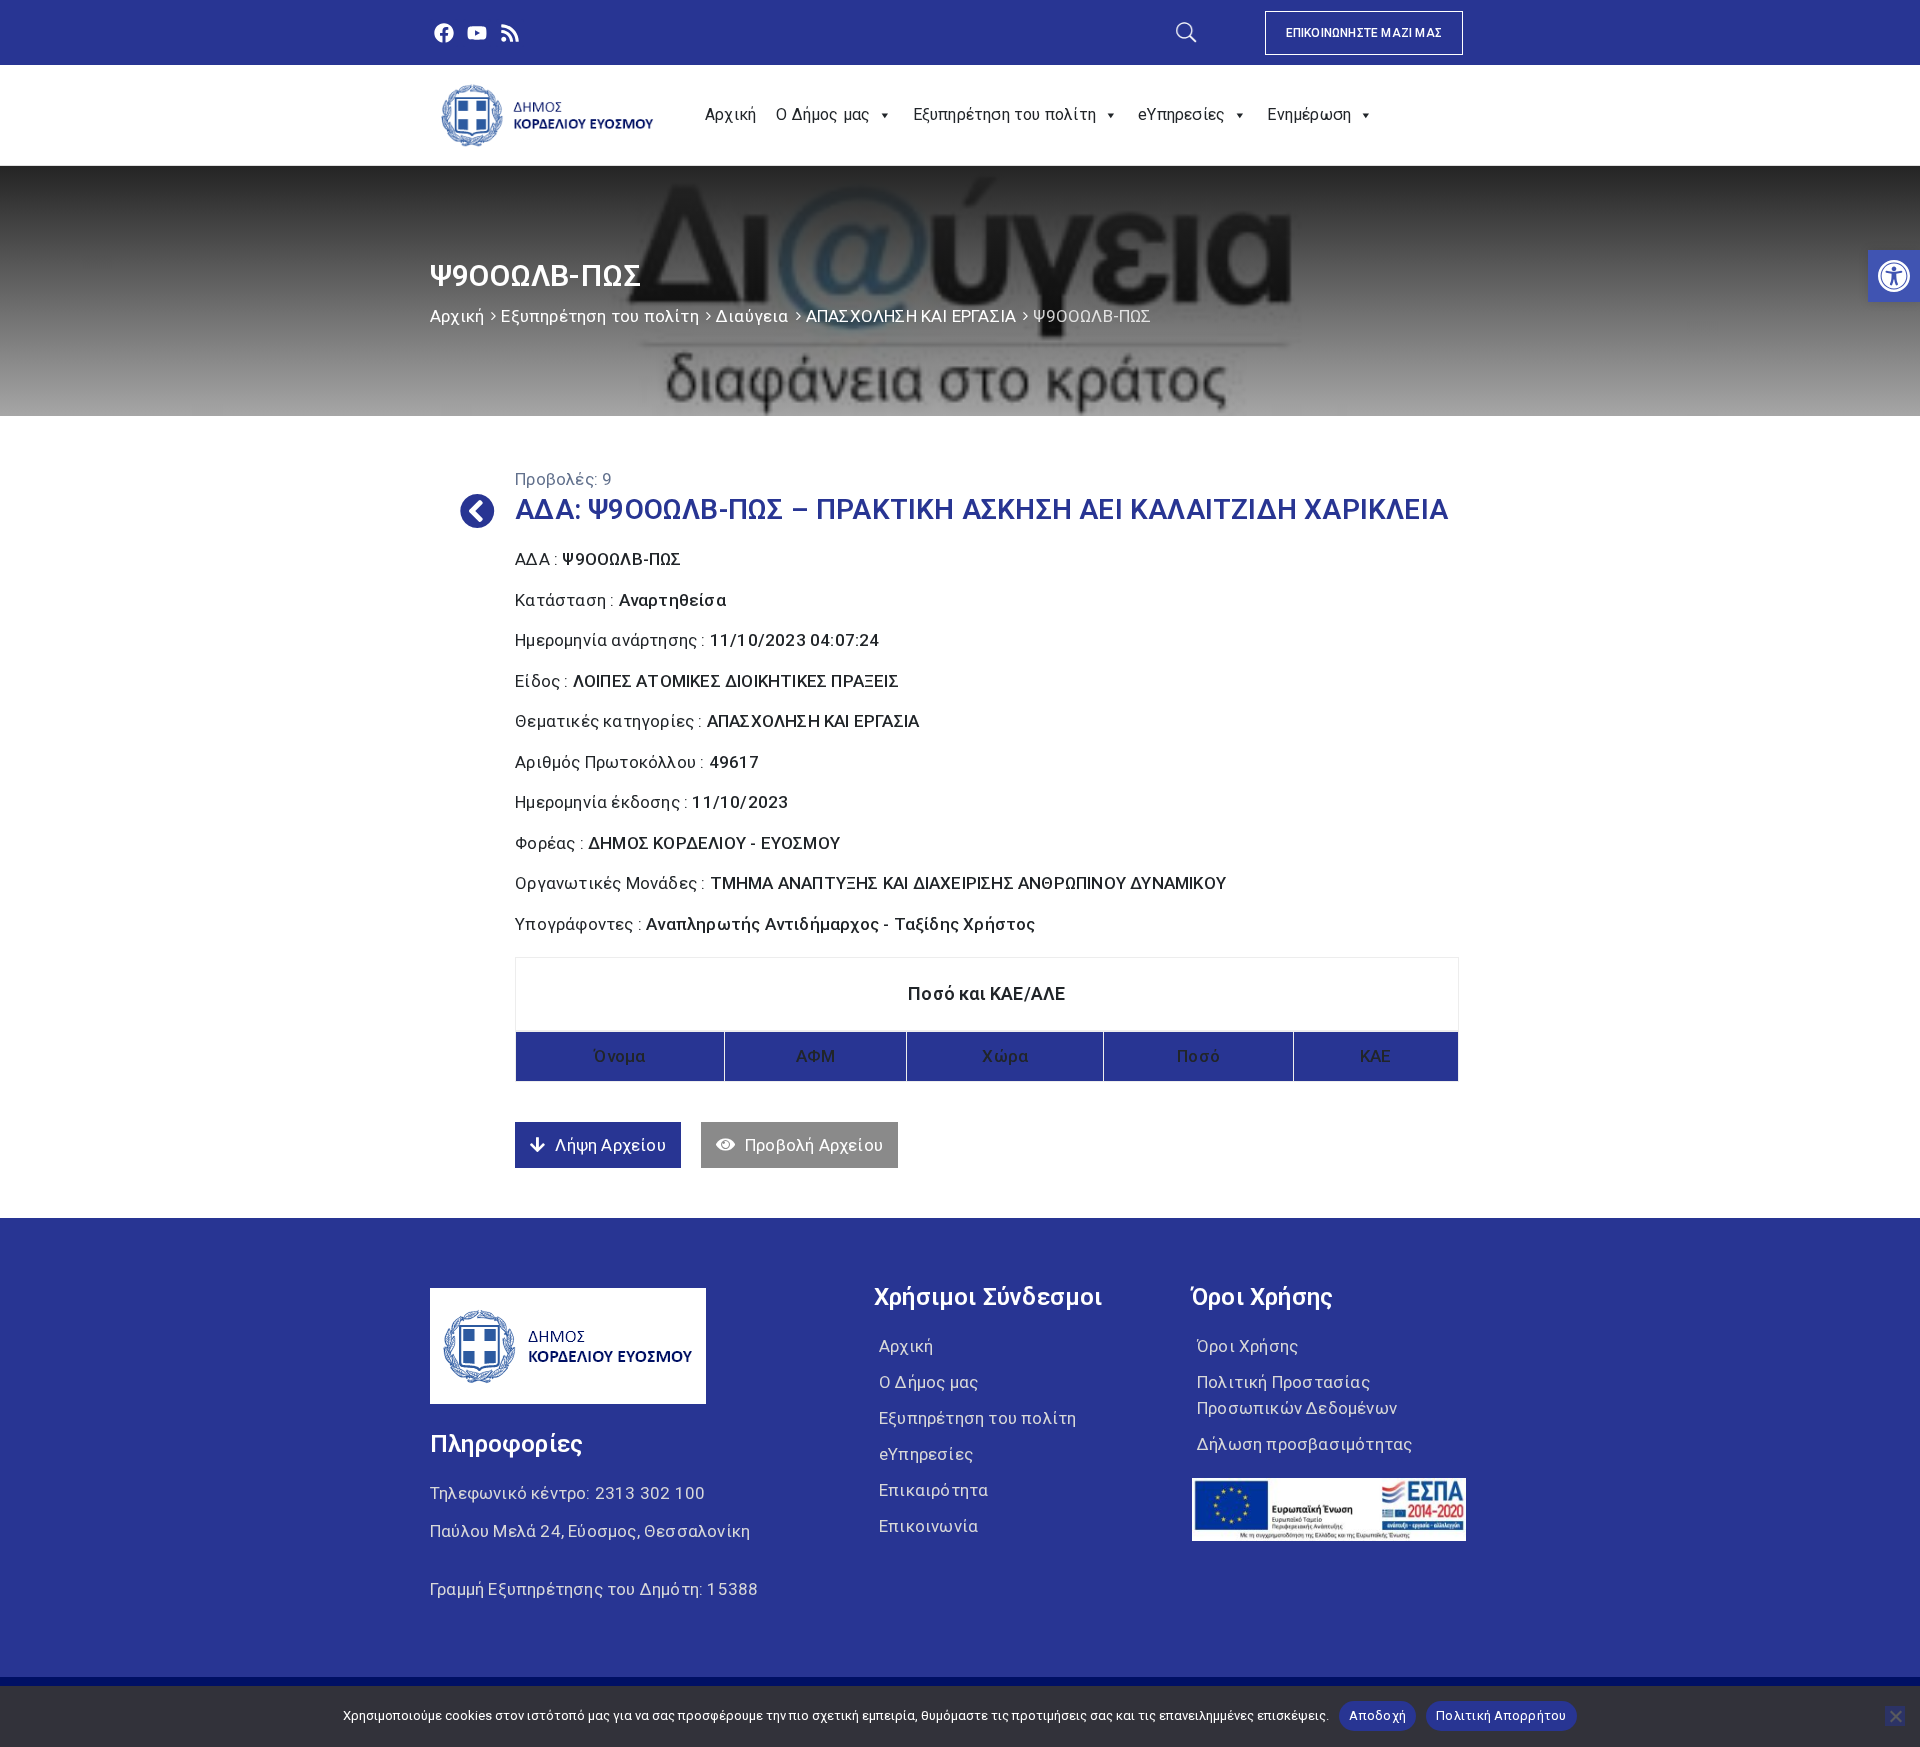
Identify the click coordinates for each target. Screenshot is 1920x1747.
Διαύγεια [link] (752, 316)
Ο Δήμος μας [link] (823, 114)
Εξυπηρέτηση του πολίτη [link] (1004, 114)
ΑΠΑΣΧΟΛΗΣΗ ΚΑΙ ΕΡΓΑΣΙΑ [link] (911, 316)
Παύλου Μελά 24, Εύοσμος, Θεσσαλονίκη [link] (590, 1531)
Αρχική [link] (730, 114)
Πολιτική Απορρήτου (1501, 1715)
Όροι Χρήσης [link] (1247, 1346)
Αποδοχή (1377, 1715)
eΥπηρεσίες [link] (1181, 114)
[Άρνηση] (1895, 1716)
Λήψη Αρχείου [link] (610, 1145)
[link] (1894, 276)
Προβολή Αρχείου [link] (814, 1145)
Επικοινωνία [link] (928, 1526)
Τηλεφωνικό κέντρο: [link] (567, 1493)
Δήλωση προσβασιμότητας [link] (1304, 1444)
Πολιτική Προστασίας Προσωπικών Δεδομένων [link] (1297, 1395)
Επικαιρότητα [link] (933, 1490)
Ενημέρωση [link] (1309, 114)
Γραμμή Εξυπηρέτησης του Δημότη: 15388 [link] (594, 1589)
